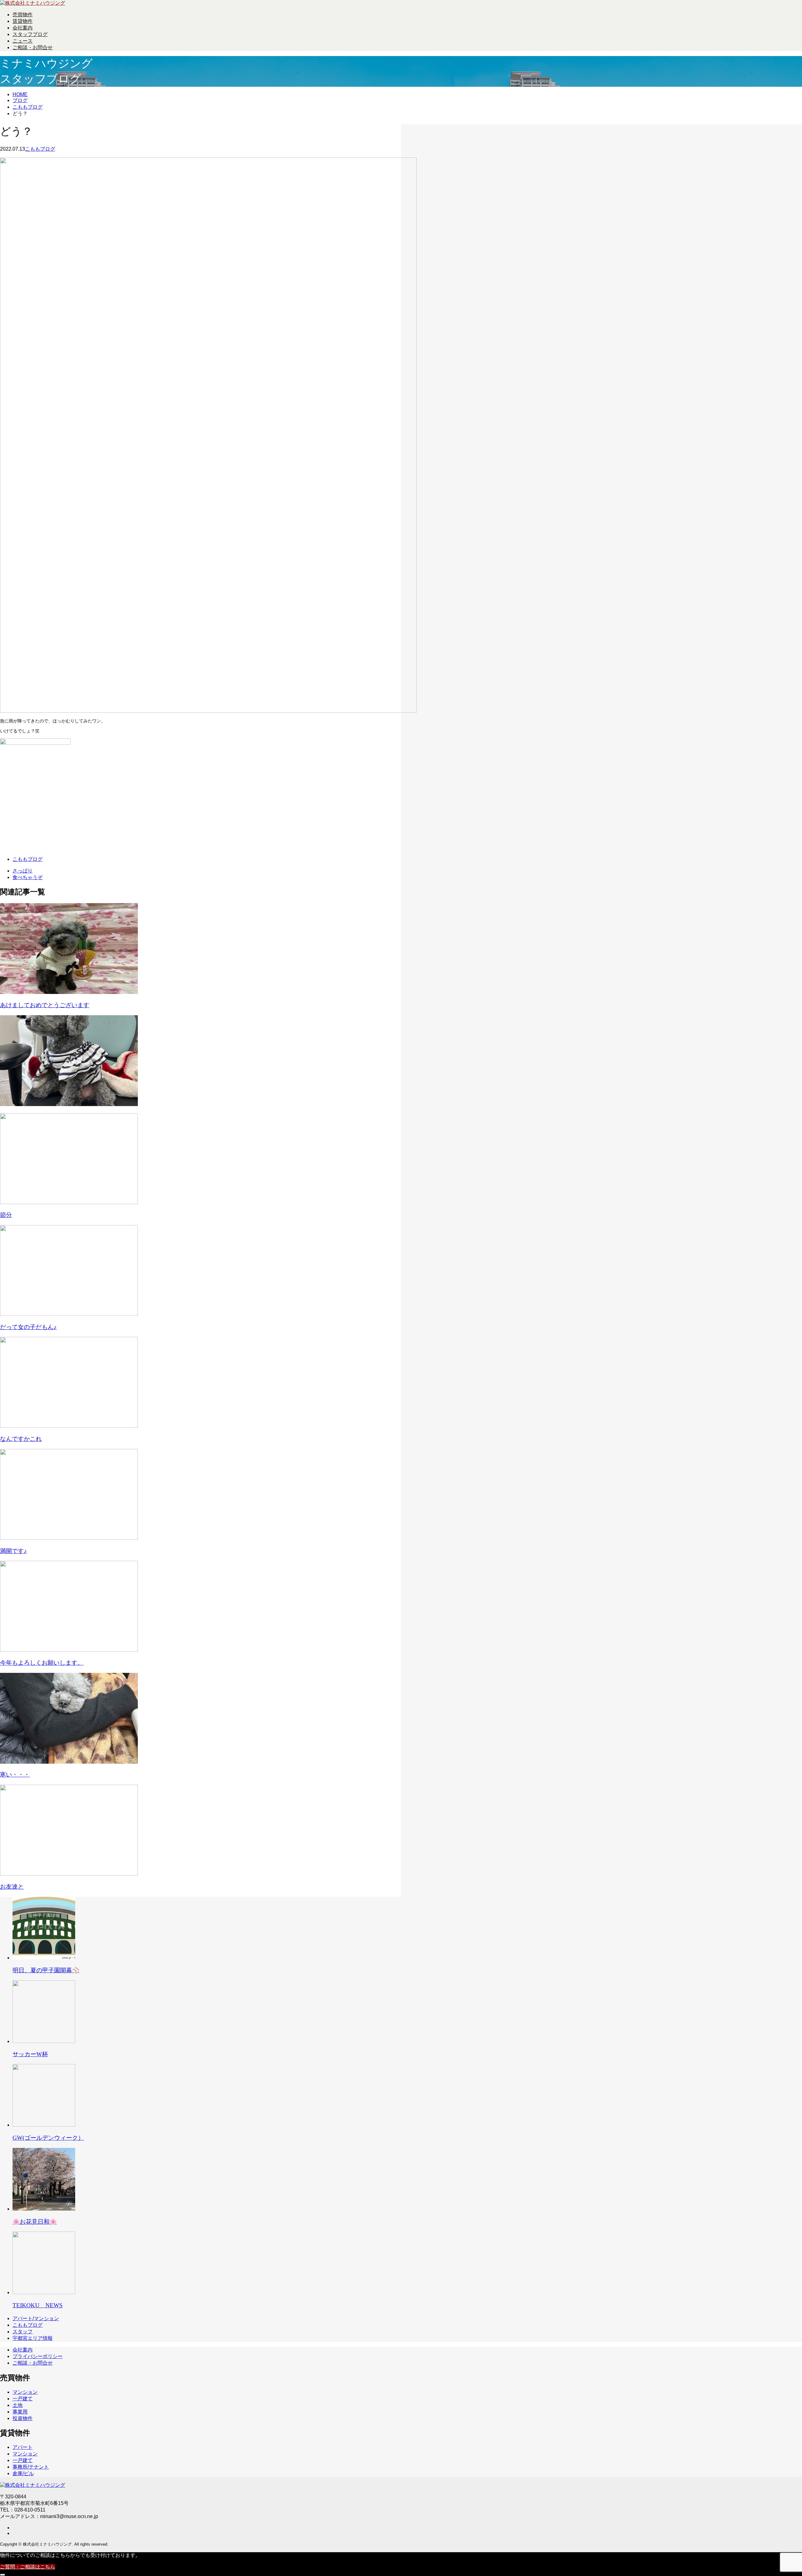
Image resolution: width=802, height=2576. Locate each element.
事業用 (20, 2412)
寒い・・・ (15, 1774)
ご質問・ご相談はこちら (28, 2567)
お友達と (12, 1887)
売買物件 (23, 15)
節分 (6, 1215)
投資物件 (23, 2418)
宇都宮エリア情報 (33, 2338)
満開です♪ (13, 1551)
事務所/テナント (31, 2467)
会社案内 (23, 28)
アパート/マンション (36, 2318)
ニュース (23, 41)
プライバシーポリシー (38, 2356)
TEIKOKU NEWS (38, 2305)
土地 (18, 2405)
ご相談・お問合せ (33, 47)
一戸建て (23, 2399)
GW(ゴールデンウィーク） (48, 2138)
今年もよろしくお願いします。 (42, 1663)
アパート (23, 2447)
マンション (25, 2392)
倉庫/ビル (23, 2473)
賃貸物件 (23, 21)
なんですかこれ (21, 1439)
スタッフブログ (30, 34)
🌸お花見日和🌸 (35, 2222)
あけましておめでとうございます (45, 1005)
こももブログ (40, 149)
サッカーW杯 (30, 2054)
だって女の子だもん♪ (28, 1327)
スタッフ (23, 2332)
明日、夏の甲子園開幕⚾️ (46, 1970)
